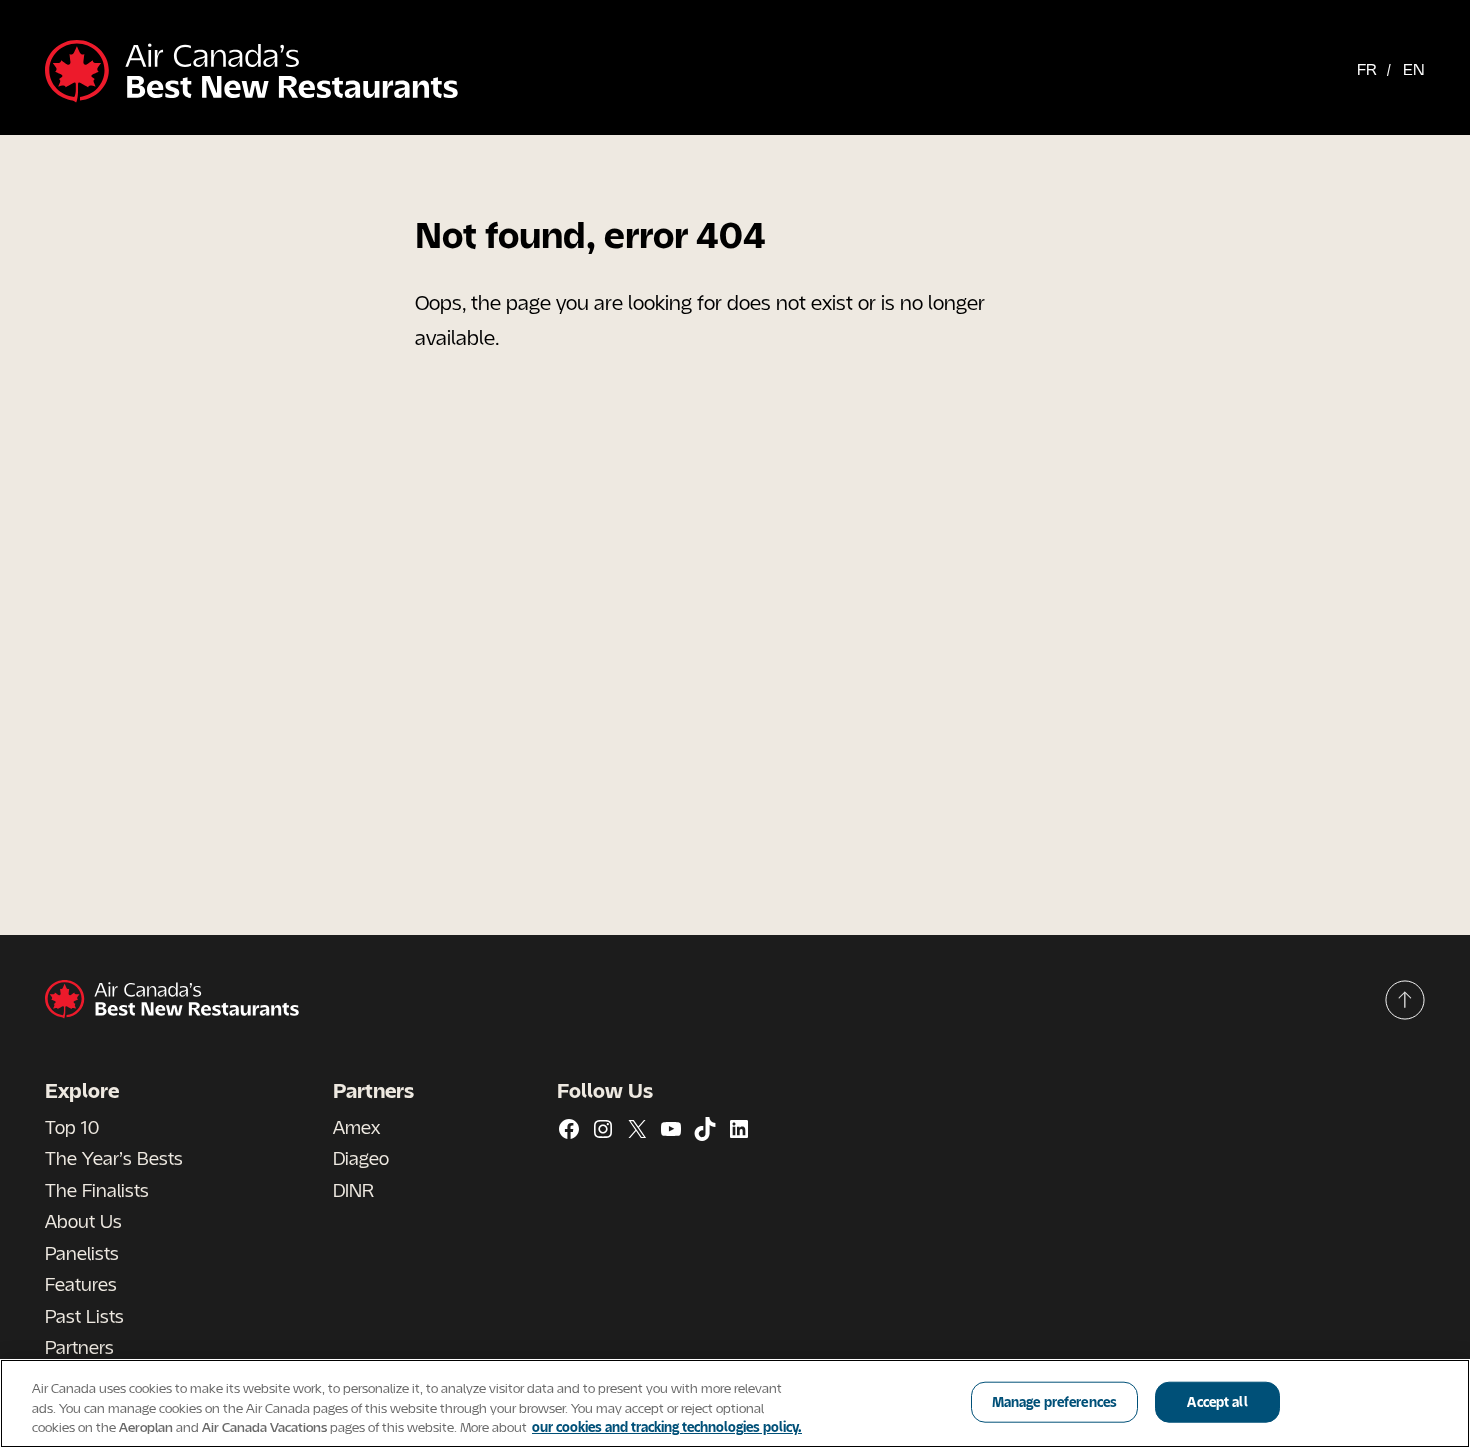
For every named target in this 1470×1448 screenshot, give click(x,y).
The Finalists (97, 1190)
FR (1367, 69)
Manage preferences (1054, 1401)
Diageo (361, 1158)
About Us (83, 1221)
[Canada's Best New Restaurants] (251, 72)
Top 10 (72, 1127)
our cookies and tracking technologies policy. (667, 1427)
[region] (735, 1403)
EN (1414, 69)
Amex (356, 1127)
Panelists (82, 1253)
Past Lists (84, 1316)
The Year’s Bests (114, 1158)
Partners (79, 1347)
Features (81, 1284)
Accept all (1217, 1401)
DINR (353, 1190)
